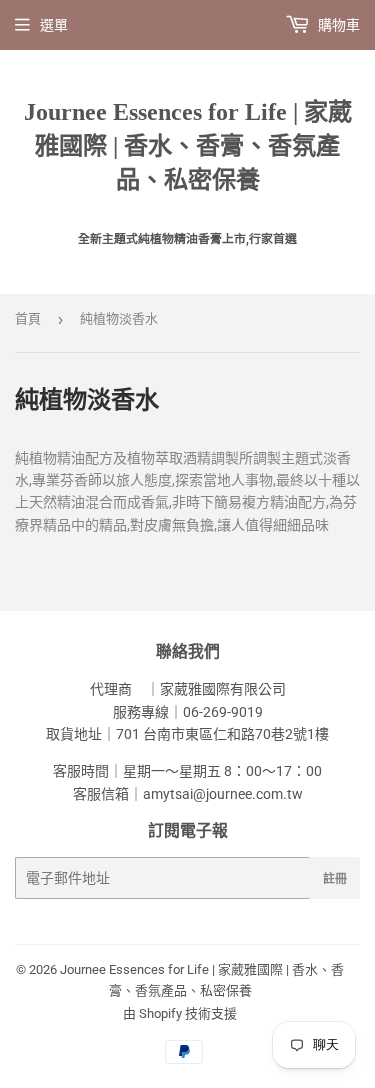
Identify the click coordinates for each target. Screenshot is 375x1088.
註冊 (335, 878)
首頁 (28, 318)
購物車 (337, 25)
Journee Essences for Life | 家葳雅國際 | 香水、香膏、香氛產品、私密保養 (188, 145)
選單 (54, 25)
